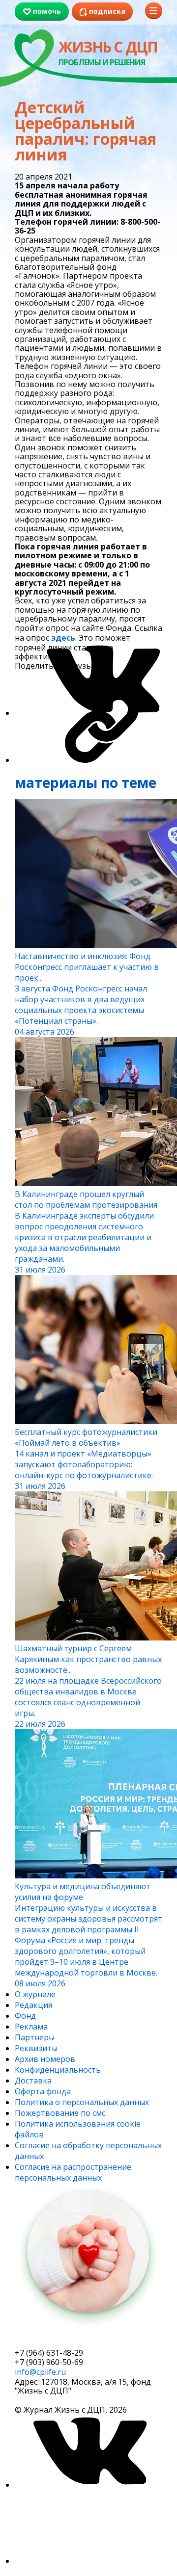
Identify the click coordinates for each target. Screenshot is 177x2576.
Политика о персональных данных (82, 2102)
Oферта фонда (43, 2091)
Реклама (31, 2027)
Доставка (33, 2081)
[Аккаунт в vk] (88, 2485)
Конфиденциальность (58, 2070)
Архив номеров (45, 2059)
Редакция (33, 2005)
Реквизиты (36, 2048)
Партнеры (35, 2037)
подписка (52, 2340)
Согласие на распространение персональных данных (73, 2172)
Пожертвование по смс (60, 2113)
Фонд (25, 2016)
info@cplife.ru (40, 2372)
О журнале (35, 1994)
